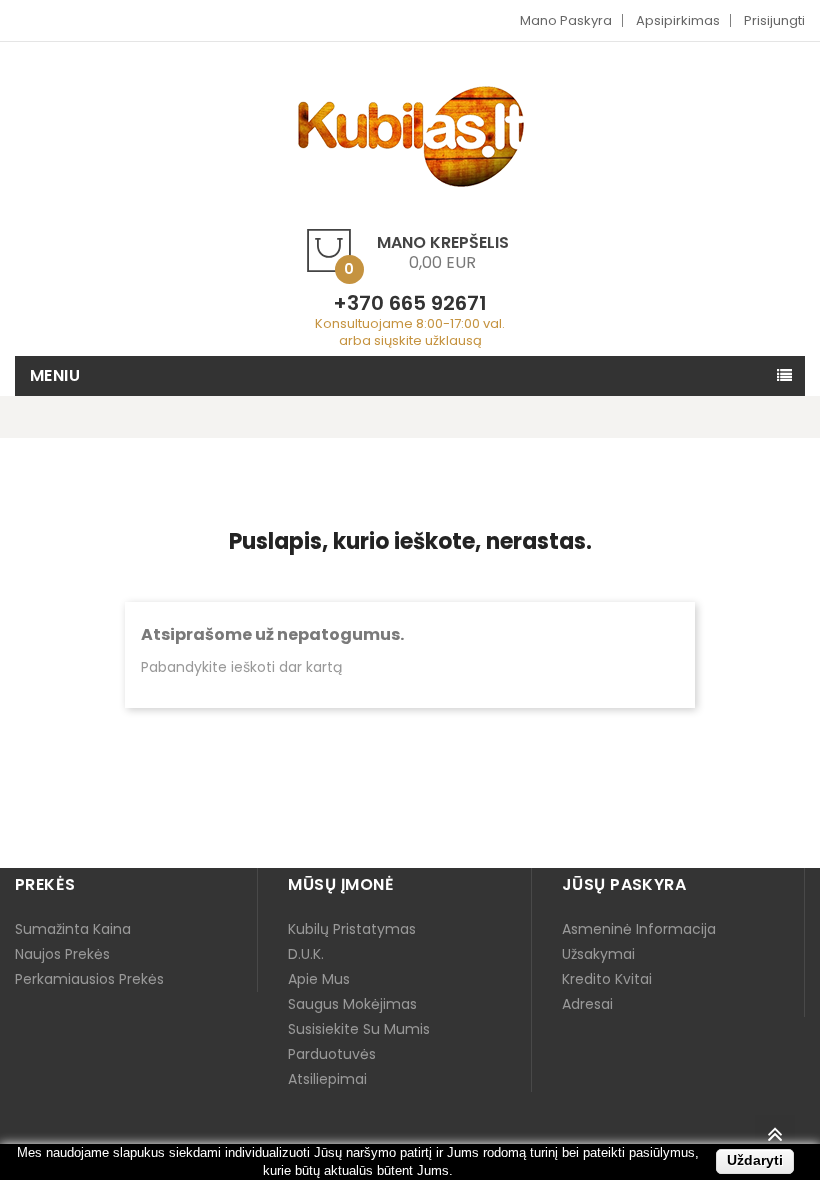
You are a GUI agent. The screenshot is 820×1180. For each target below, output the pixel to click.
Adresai (587, 1004)
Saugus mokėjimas (352, 1004)
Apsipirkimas (678, 20)
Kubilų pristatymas (352, 929)
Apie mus (319, 979)
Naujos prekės (62, 954)
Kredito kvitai (607, 979)
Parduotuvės (332, 1054)
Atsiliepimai (327, 1079)
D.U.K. (306, 954)
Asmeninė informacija (639, 929)
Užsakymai (598, 954)
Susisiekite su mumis (359, 1029)
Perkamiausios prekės (89, 979)
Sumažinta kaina (73, 929)
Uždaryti (755, 1160)
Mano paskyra (566, 20)
